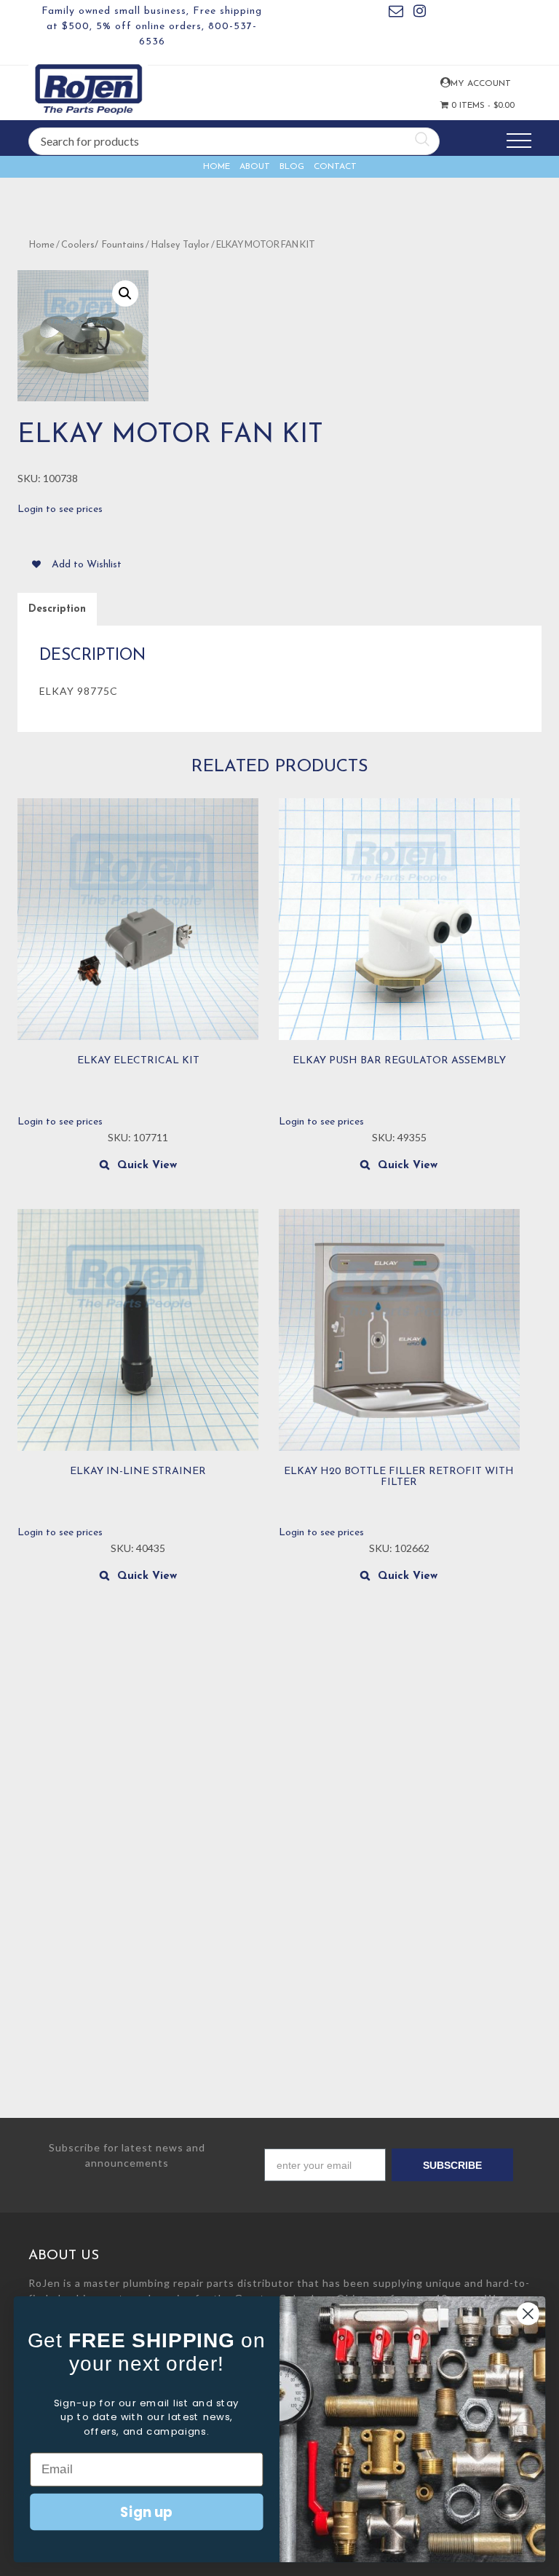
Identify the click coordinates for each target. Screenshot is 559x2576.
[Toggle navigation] (519, 141)
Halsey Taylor (180, 245)
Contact (335, 167)
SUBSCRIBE (452, 2165)
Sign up (146, 2511)
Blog (292, 167)
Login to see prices (60, 509)
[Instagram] (420, 13)
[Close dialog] (528, 2313)
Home (217, 167)
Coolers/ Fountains (103, 245)
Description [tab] (57, 609)
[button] (125, 294)
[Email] (396, 13)
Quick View (147, 1166)
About (255, 167)
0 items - (469, 106)
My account (444, 83)
